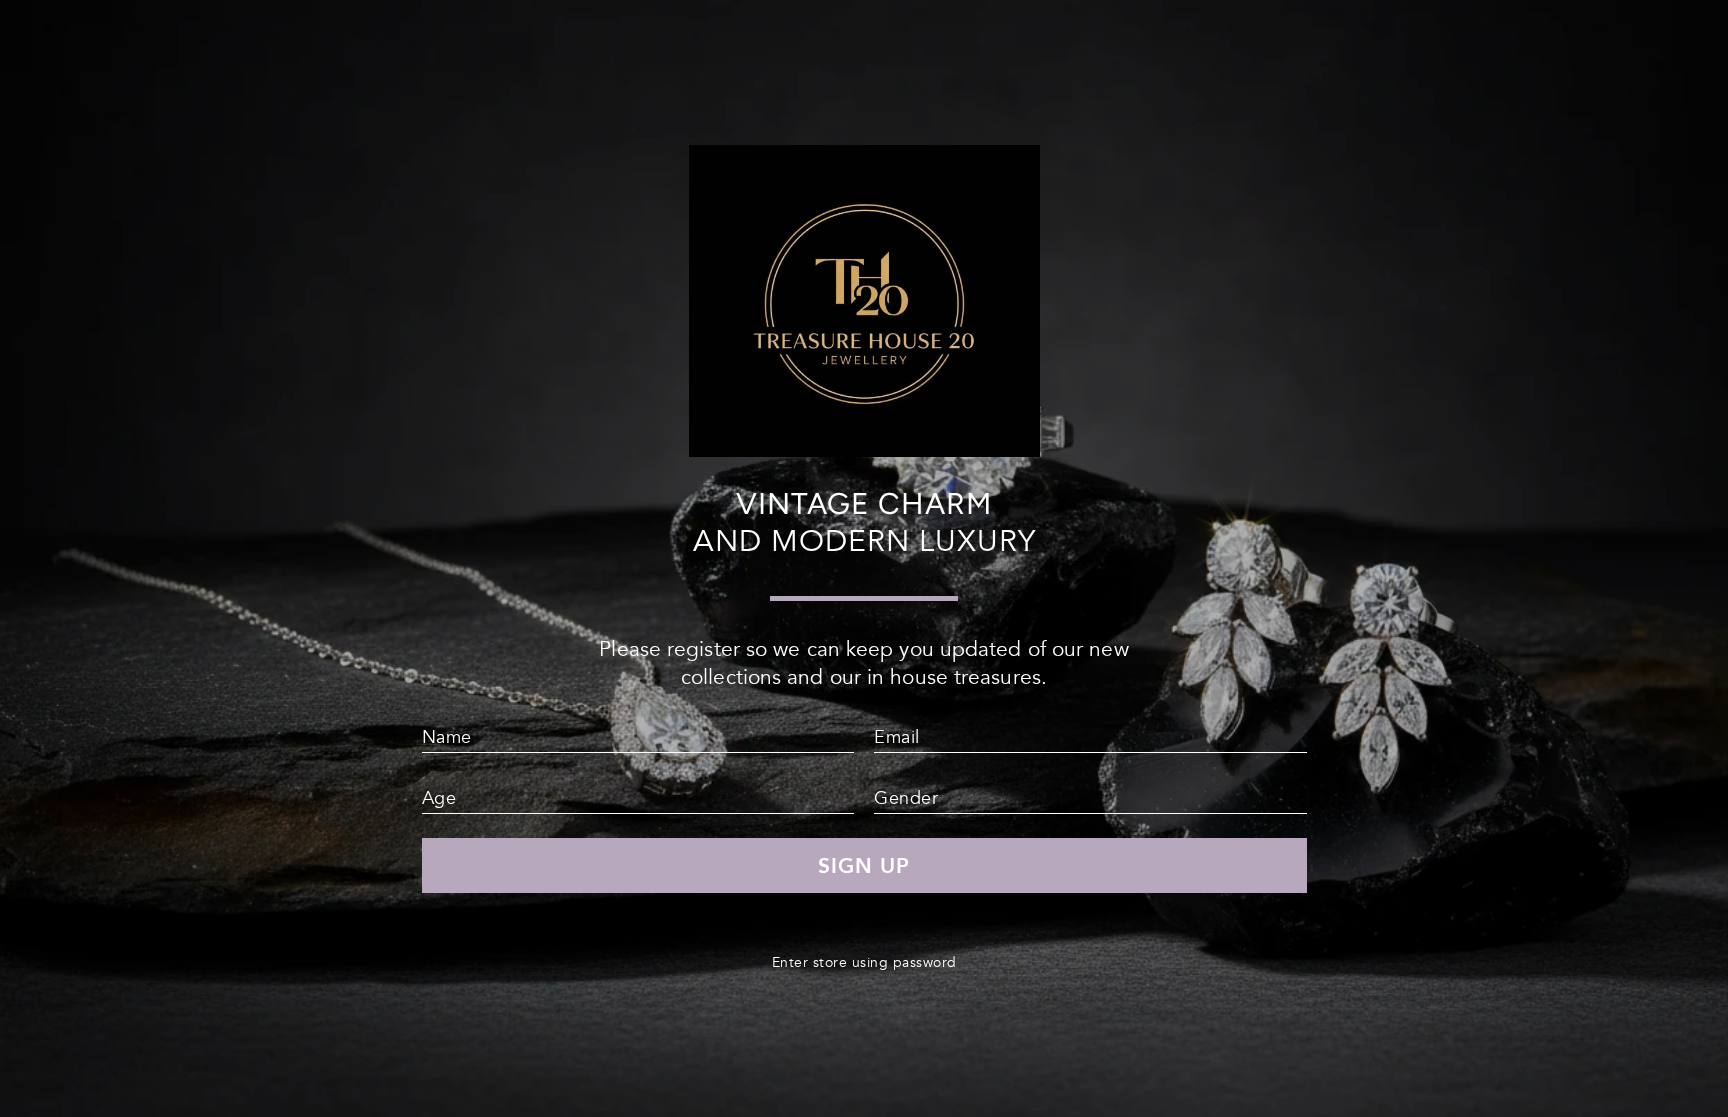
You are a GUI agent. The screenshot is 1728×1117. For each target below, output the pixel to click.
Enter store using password (864, 962)
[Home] (864, 448)
